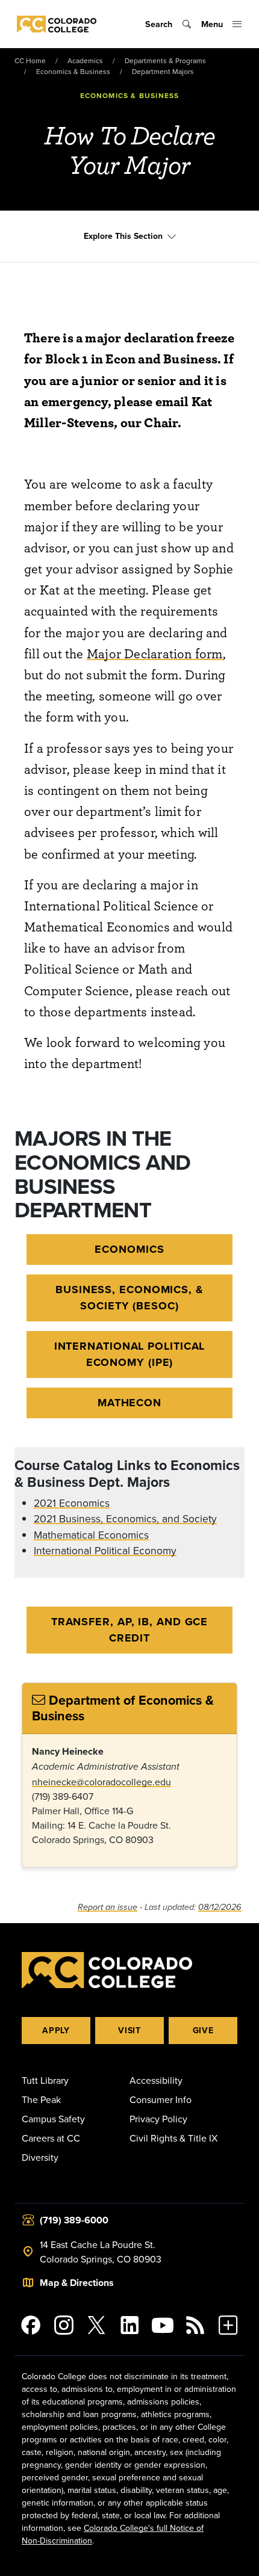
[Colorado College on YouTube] (162, 2325)
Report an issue (108, 1907)
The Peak (41, 2099)
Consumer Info (161, 2099)
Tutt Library (45, 2080)
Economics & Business (73, 71)
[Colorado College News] (195, 2325)
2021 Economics (72, 1503)
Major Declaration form (155, 653)
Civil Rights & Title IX (173, 2138)
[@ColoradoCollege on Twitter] (97, 2325)
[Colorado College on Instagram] (64, 2325)
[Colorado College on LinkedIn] (130, 2325)
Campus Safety (53, 2119)
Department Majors (163, 71)
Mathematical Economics (91, 1535)
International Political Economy (105, 1550)
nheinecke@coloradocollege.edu (101, 1782)
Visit (129, 2030)
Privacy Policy (158, 2119)
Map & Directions (77, 2283)
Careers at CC (51, 2138)
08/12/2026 (220, 1907)
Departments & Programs (165, 60)
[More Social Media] (228, 2325)
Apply (56, 2030)
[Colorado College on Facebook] (31, 2325)
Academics (85, 60)
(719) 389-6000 (74, 2220)
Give (203, 2030)
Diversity (40, 2157)
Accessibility (156, 2080)
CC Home (30, 60)
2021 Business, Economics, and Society (125, 1518)
